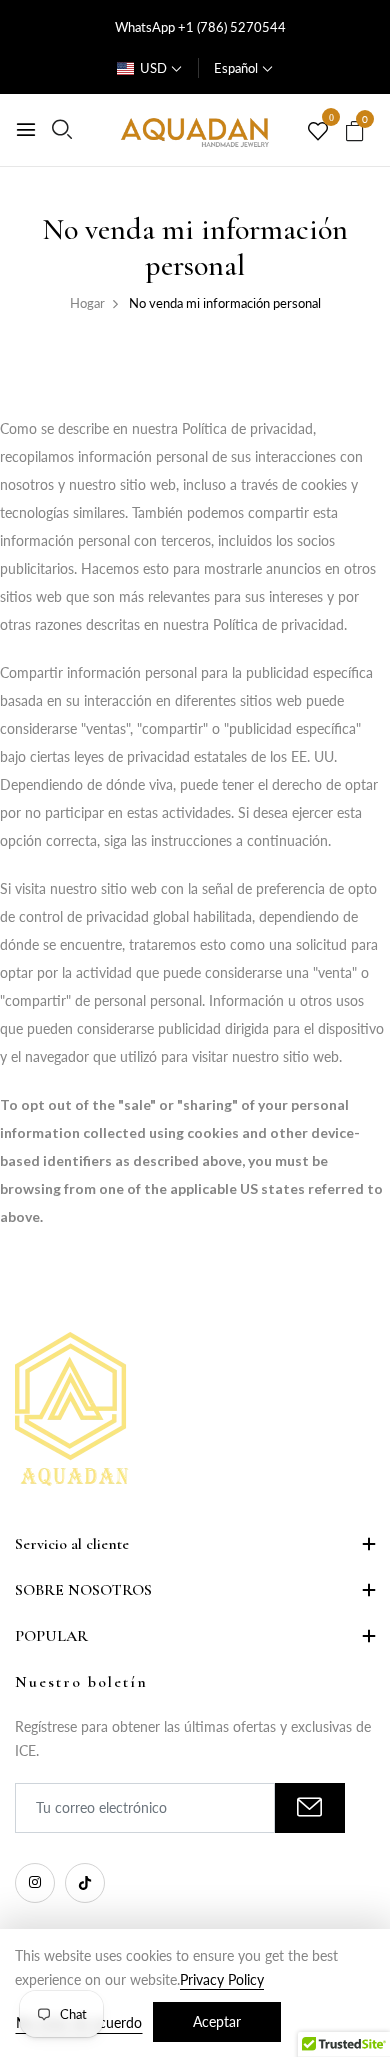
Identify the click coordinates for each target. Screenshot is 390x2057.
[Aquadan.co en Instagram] (35, 1883)
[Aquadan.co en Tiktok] (85, 1883)
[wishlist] (318, 132)
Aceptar (217, 2021)
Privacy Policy (222, 1979)
